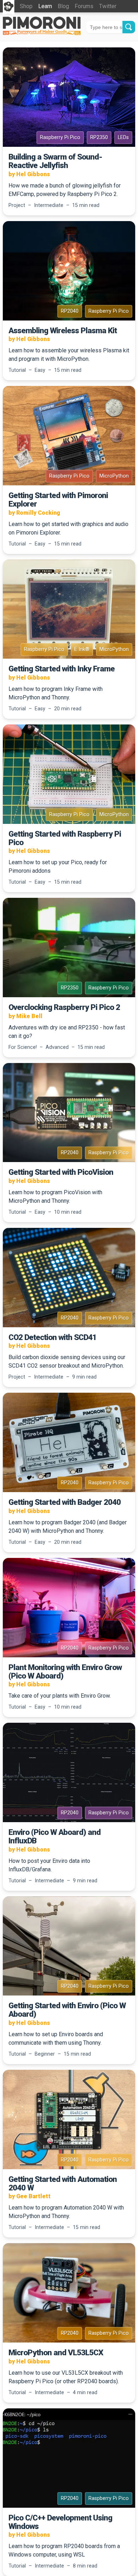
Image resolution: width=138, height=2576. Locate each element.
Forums (84, 6)
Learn (45, 6)
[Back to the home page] (42, 33)
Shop (26, 6)
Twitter (108, 6)
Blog (63, 6)
